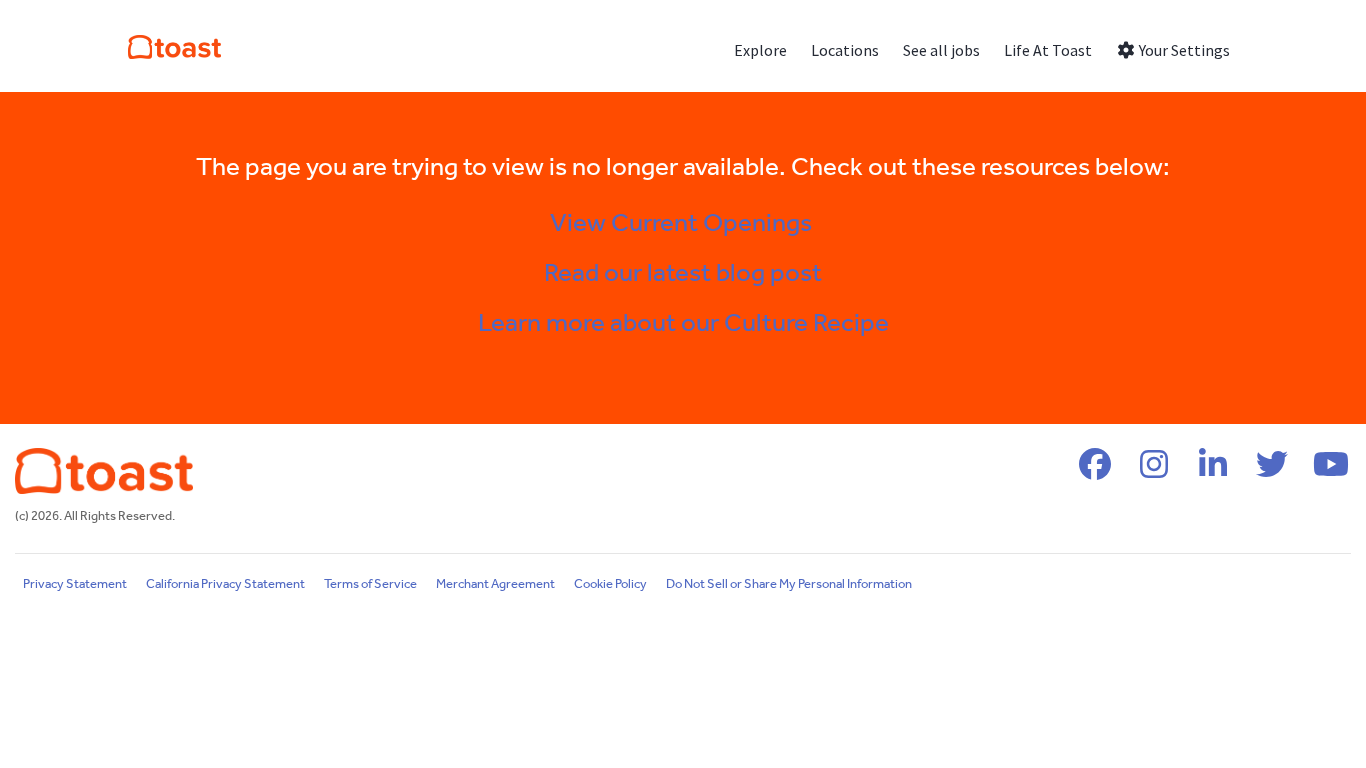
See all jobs (941, 50)
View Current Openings (683, 224)
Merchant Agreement (495, 584)
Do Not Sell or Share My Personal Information (789, 584)
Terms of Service (370, 584)
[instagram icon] (1154, 471)
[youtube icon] (1331, 471)
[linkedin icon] (1213, 471)
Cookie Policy (610, 584)
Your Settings (1183, 50)
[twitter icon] (1272, 471)
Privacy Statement (75, 584)
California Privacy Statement (225, 584)
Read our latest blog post (683, 274)
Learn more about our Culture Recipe (683, 324)
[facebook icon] (1095, 471)
